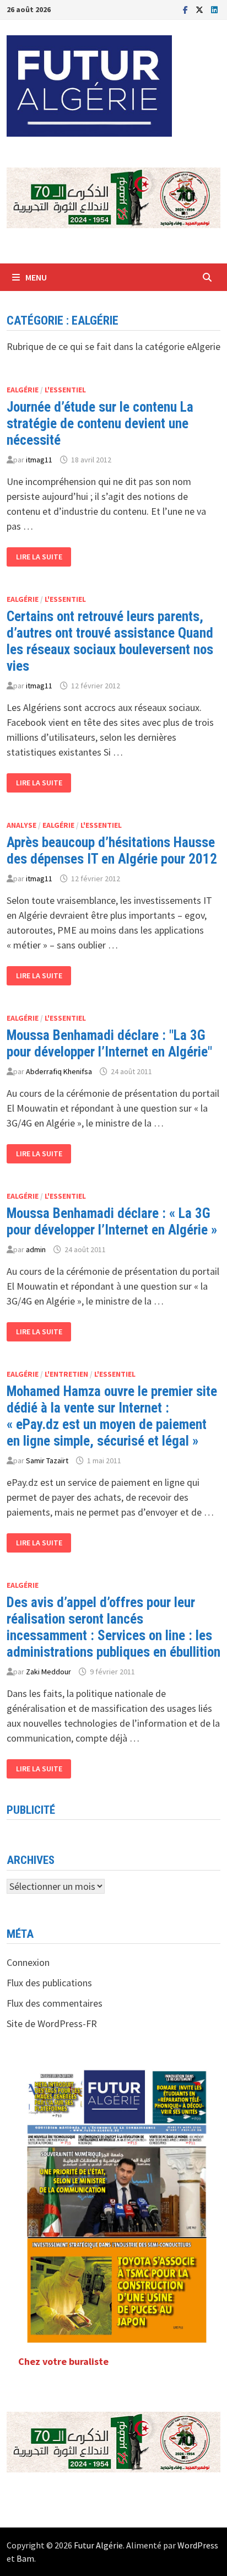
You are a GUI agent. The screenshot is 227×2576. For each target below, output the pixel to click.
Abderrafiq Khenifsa (59, 1071)
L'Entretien (66, 1374)
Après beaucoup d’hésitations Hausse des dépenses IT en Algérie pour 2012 (112, 851)
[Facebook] (187, 9)
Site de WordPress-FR (52, 2023)
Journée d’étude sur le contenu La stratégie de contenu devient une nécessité (100, 424)
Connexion (28, 1962)
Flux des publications (49, 1983)
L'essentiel (65, 1196)
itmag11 (39, 460)
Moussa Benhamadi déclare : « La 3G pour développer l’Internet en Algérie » (112, 1222)
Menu (36, 277)
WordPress (198, 2545)
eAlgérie (23, 390)
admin (36, 1249)
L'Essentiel (65, 390)
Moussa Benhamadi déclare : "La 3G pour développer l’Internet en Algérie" (109, 1044)
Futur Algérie (98, 2545)
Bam (25, 2558)
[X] (201, 9)
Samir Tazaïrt (47, 1461)
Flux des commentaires (55, 2003)
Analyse (21, 825)
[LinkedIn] (214, 9)
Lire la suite (39, 557)
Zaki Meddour (48, 1672)
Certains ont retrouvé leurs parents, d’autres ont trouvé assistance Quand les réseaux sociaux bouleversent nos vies (110, 641)
